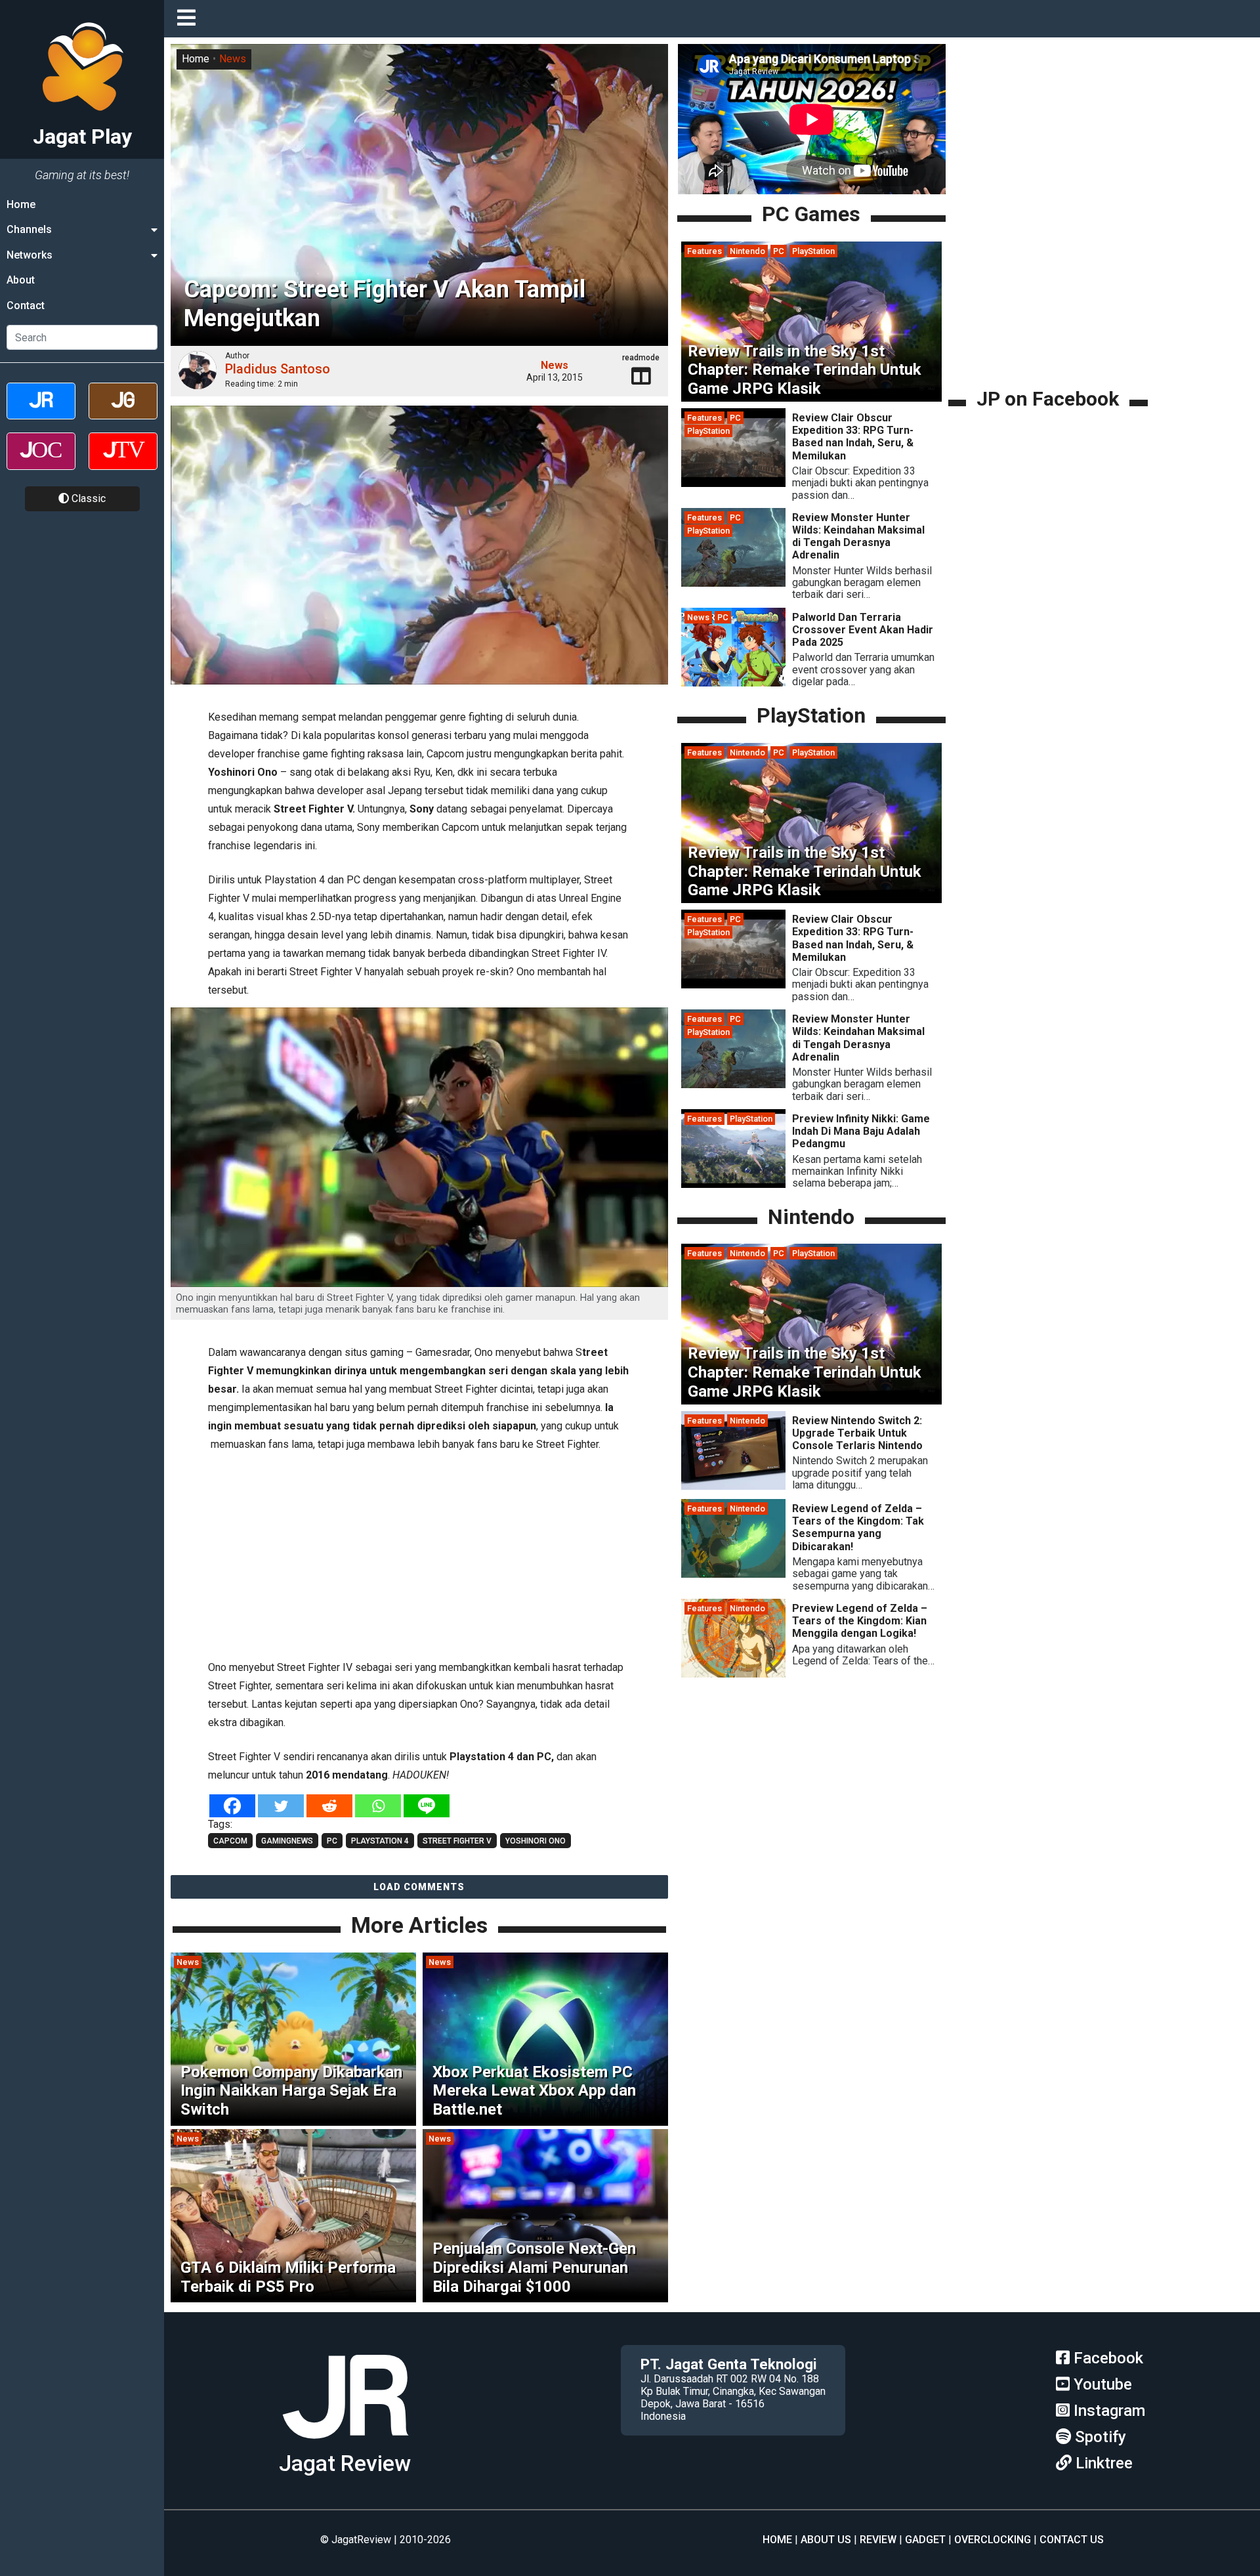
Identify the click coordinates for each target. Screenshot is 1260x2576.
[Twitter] (281, 1806)
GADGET (925, 2540)
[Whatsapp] (378, 1806)
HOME (777, 2540)
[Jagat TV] (123, 462)
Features (704, 251)
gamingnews (287, 1841)
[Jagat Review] (41, 412)
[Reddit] (329, 1806)
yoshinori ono (535, 1841)
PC (779, 251)
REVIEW (878, 2540)
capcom (230, 1841)
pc (332, 1841)
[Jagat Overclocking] (41, 462)
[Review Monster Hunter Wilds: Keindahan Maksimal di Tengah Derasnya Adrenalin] (733, 583)
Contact (26, 306)
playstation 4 (380, 1841)
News (233, 59)
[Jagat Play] (345, 2444)
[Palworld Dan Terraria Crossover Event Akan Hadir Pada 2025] (733, 683)
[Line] (427, 1806)
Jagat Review (345, 2463)
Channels (29, 229)
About (21, 280)
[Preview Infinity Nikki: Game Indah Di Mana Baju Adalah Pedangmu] (733, 1184)
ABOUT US (826, 2540)
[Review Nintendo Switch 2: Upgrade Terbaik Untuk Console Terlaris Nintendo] (733, 1486)
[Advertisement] (419, 1553)
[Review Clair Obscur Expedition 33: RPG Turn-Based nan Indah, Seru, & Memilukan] (733, 483)
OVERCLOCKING (993, 2540)
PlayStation (813, 251)
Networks (30, 255)
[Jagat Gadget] (123, 412)
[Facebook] (232, 1806)
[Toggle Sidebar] (190, 19)
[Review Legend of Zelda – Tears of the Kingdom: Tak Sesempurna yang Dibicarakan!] (733, 1575)
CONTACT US (1072, 2540)
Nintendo (747, 251)
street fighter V (457, 1841)
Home (21, 204)
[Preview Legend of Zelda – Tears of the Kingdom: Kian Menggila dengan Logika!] (733, 1675)
